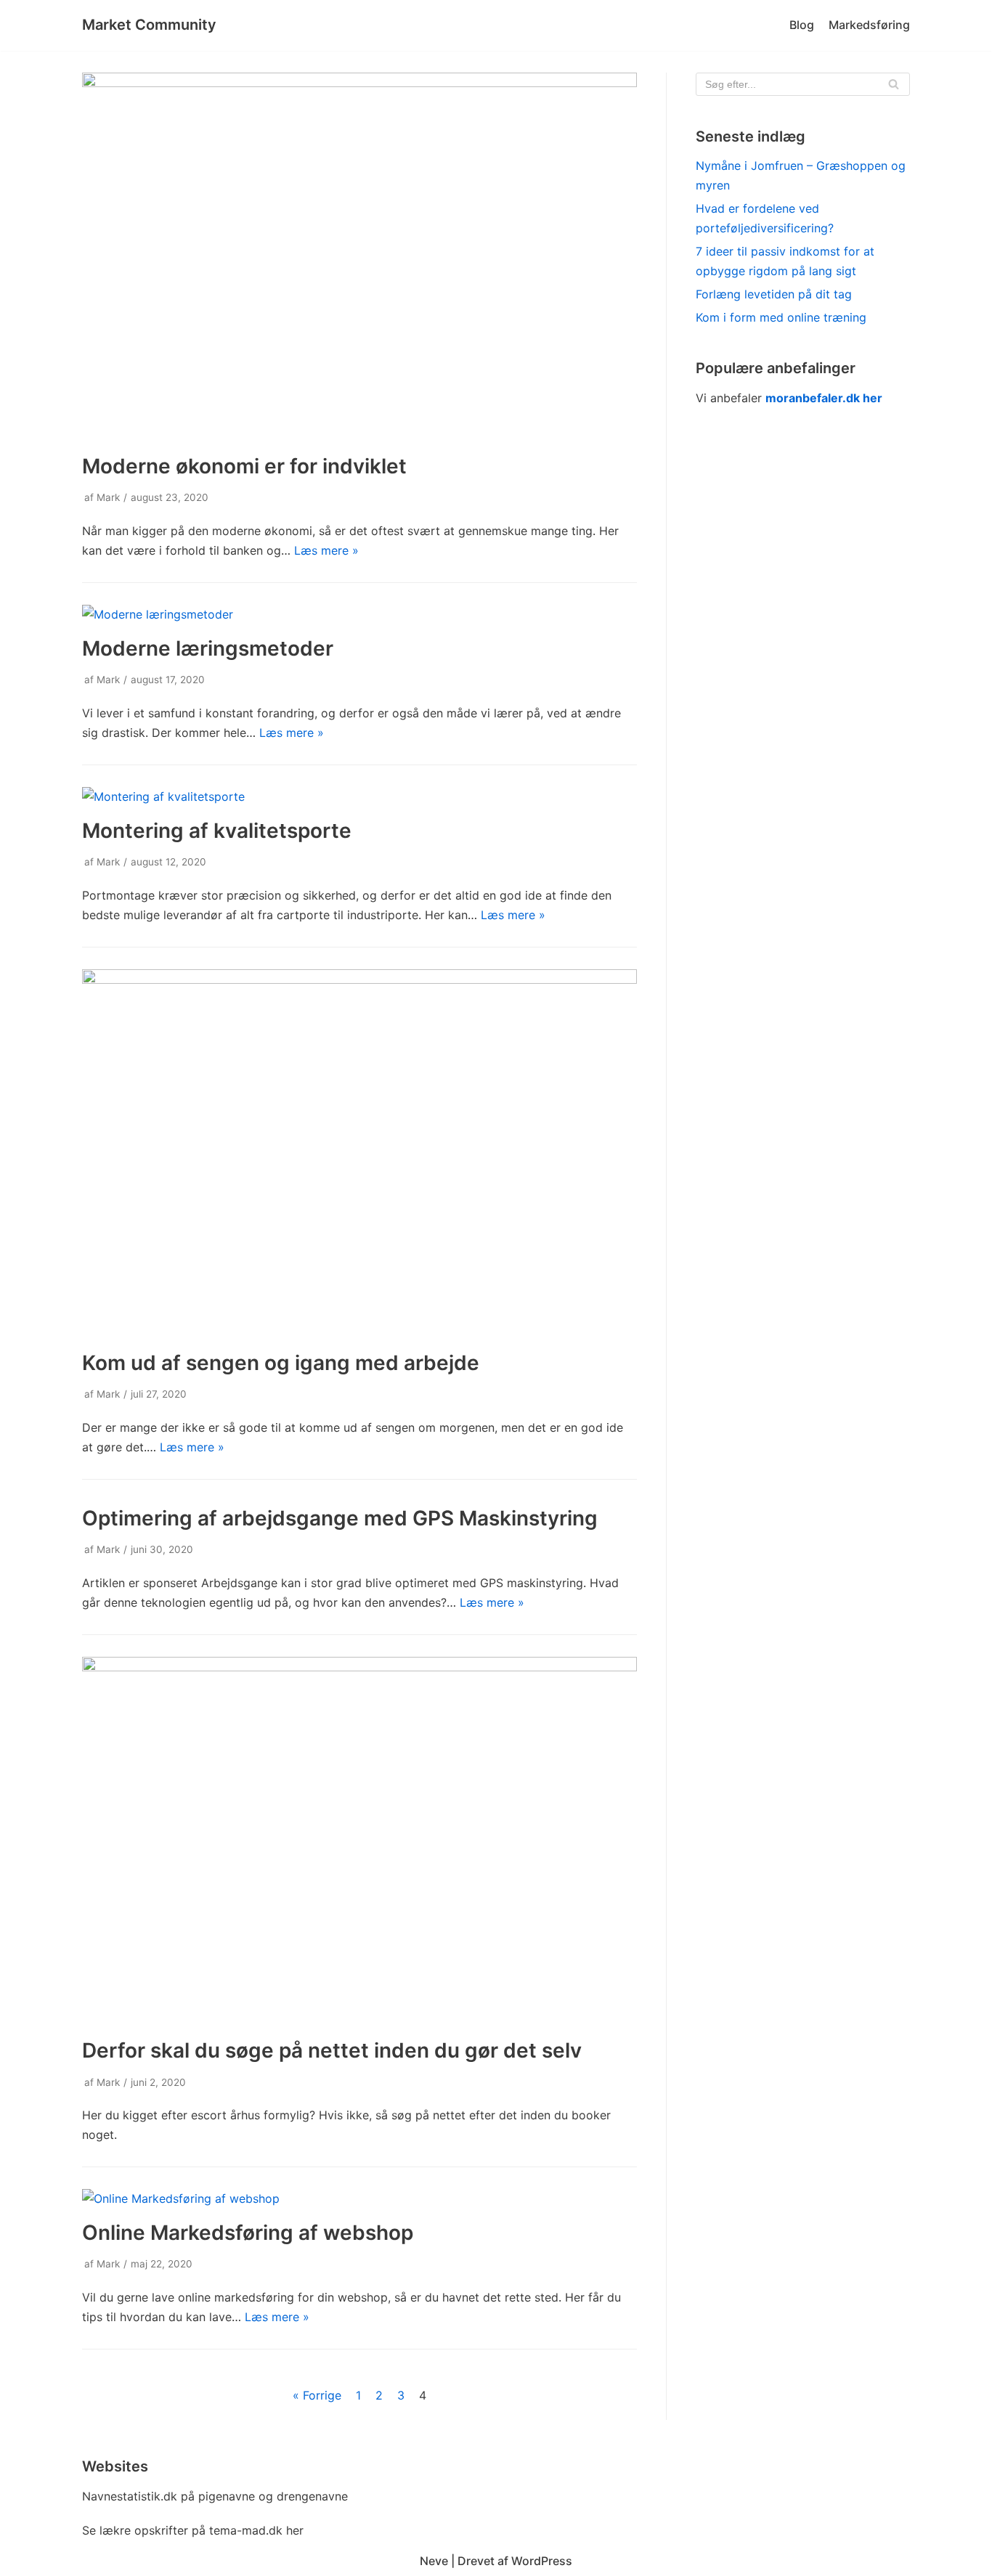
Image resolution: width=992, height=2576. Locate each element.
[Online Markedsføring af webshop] (181, 2198)
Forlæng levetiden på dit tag (774, 294)
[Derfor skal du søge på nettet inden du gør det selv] (359, 1667)
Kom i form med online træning (781, 317)
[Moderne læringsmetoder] (158, 614)
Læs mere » (326, 550)
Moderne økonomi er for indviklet (244, 466)
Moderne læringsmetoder (208, 648)
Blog (802, 25)
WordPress (542, 2561)
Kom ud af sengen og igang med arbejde (281, 1363)
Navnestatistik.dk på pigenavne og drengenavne (215, 2496)
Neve (434, 2561)
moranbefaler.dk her (824, 398)
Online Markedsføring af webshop (248, 2233)
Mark (108, 497)
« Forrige (317, 2395)
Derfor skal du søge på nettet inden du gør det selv (332, 2050)
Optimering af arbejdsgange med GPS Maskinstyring (340, 1518)
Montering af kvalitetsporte (217, 831)
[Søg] (894, 84)
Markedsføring (869, 25)
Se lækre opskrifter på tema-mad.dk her (193, 2530)
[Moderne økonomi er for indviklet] (359, 83)
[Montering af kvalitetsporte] (163, 796)
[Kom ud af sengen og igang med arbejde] (359, 979)
